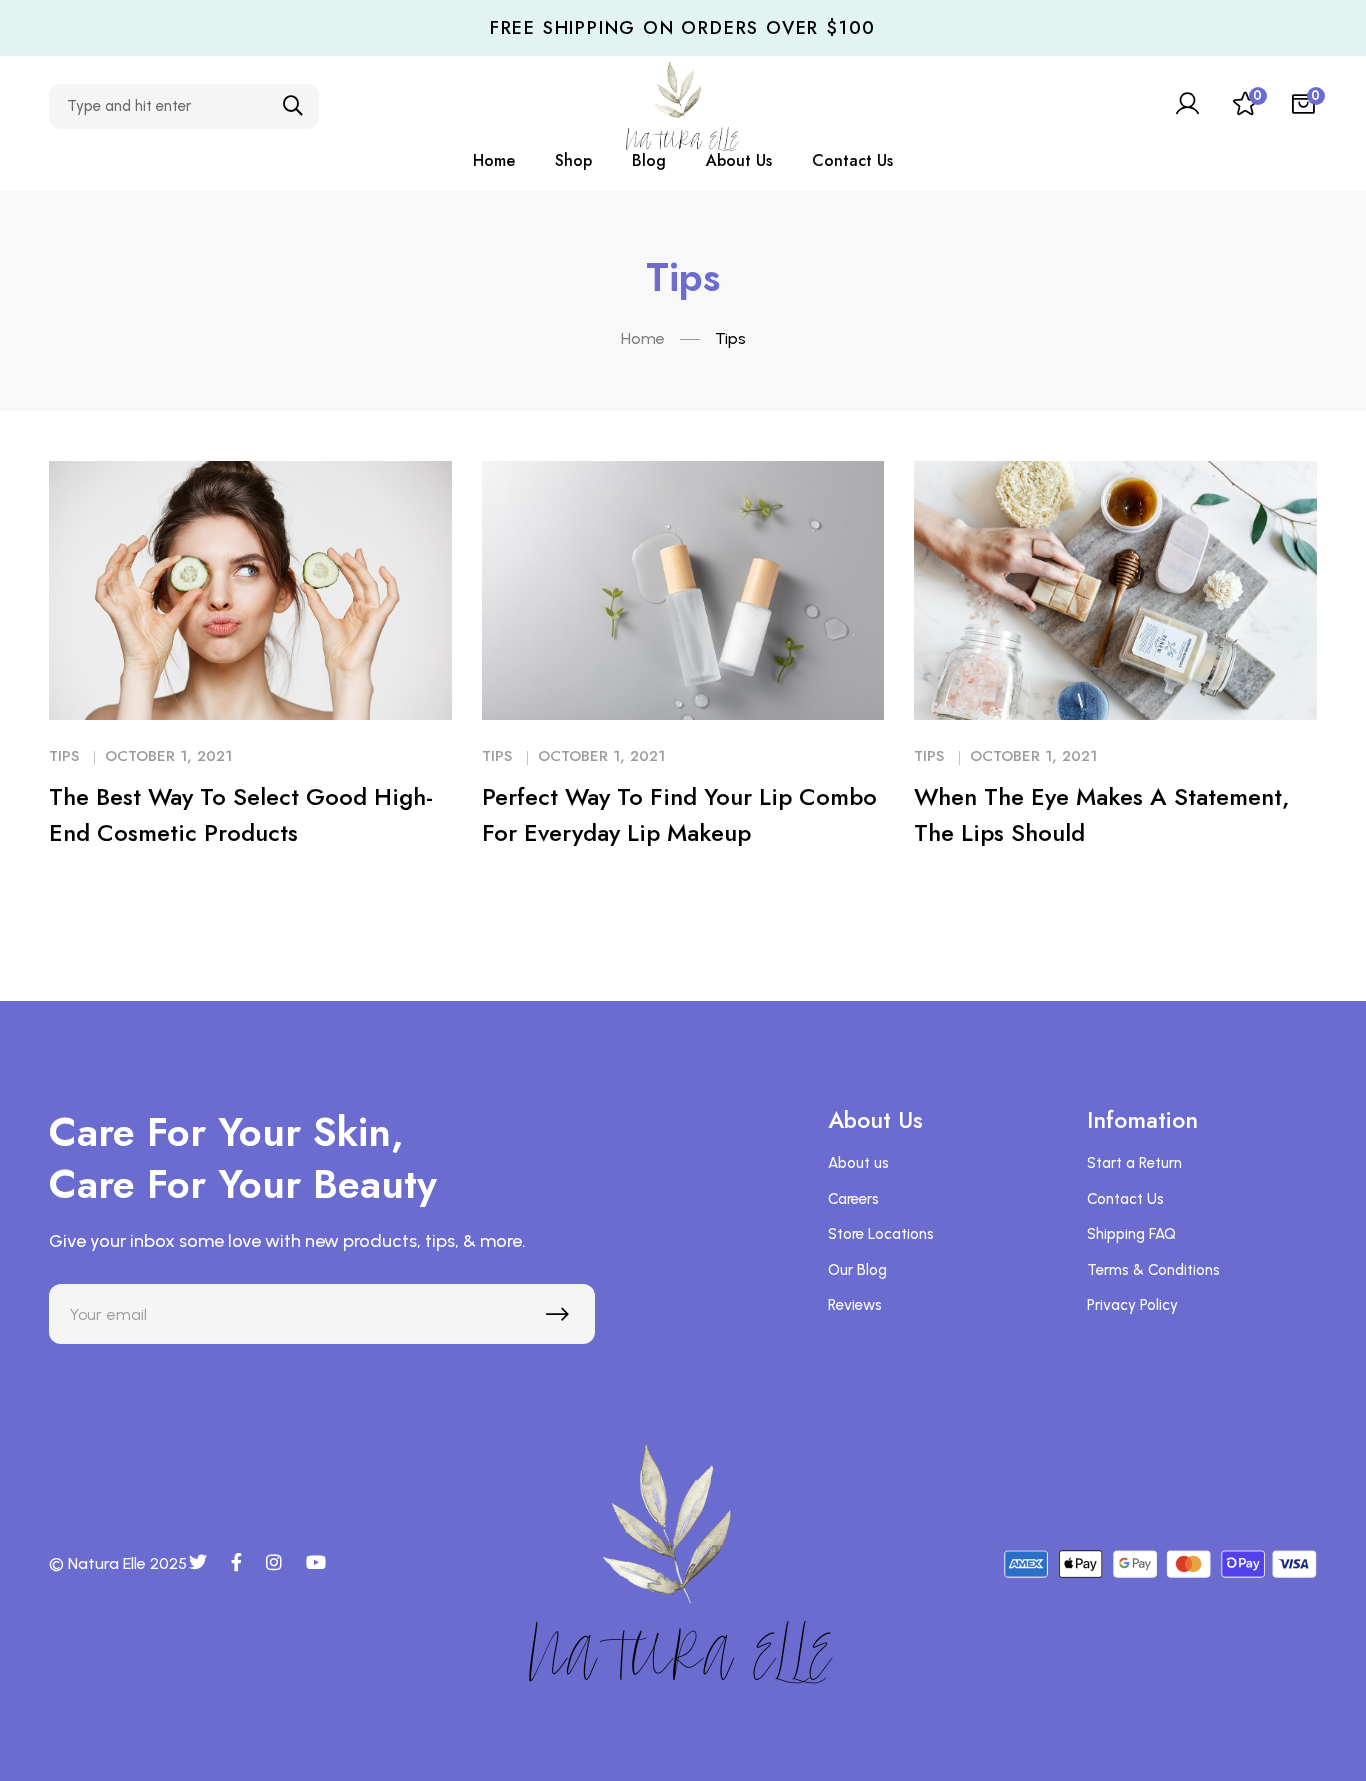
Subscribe (562, 1319)
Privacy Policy (1132, 1305)
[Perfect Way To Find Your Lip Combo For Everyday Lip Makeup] (683, 590)
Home (643, 338)
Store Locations (881, 1234)
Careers (853, 1199)
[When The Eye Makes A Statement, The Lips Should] (1115, 590)
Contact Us (1125, 1199)
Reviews (855, 1305)
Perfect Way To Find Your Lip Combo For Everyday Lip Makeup (679, 814)
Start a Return (1134, 1163)
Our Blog (857, 1270)
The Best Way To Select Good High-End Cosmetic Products (241, 814)
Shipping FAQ (1131, 1234)
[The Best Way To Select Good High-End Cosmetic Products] (250, 590)
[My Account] (1187, 106)
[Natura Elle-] (683, 106)
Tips (64, 756)
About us (858, 1163)
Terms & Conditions (1153, 1270)
